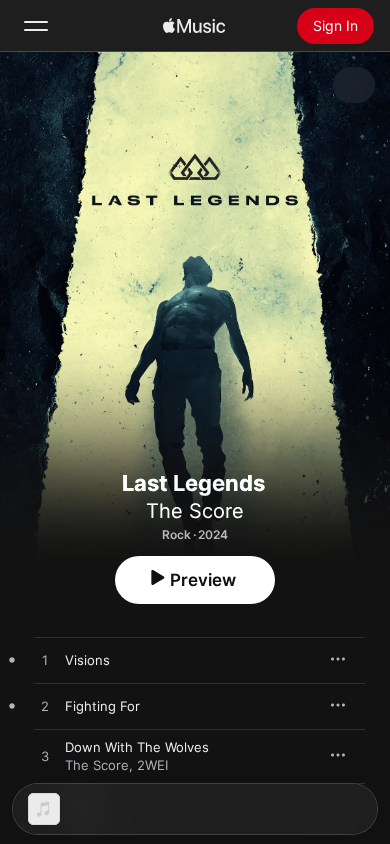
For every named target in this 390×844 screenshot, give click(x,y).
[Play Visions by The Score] (45, 661)
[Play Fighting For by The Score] (45, 707)
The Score (195, 511)
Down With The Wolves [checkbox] (137, 747)
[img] (194, 26)
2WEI (152, 765)
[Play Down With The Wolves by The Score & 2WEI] (45, 757)
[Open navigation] (36, 26)
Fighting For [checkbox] (102, 706)
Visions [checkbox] (87, 660)
